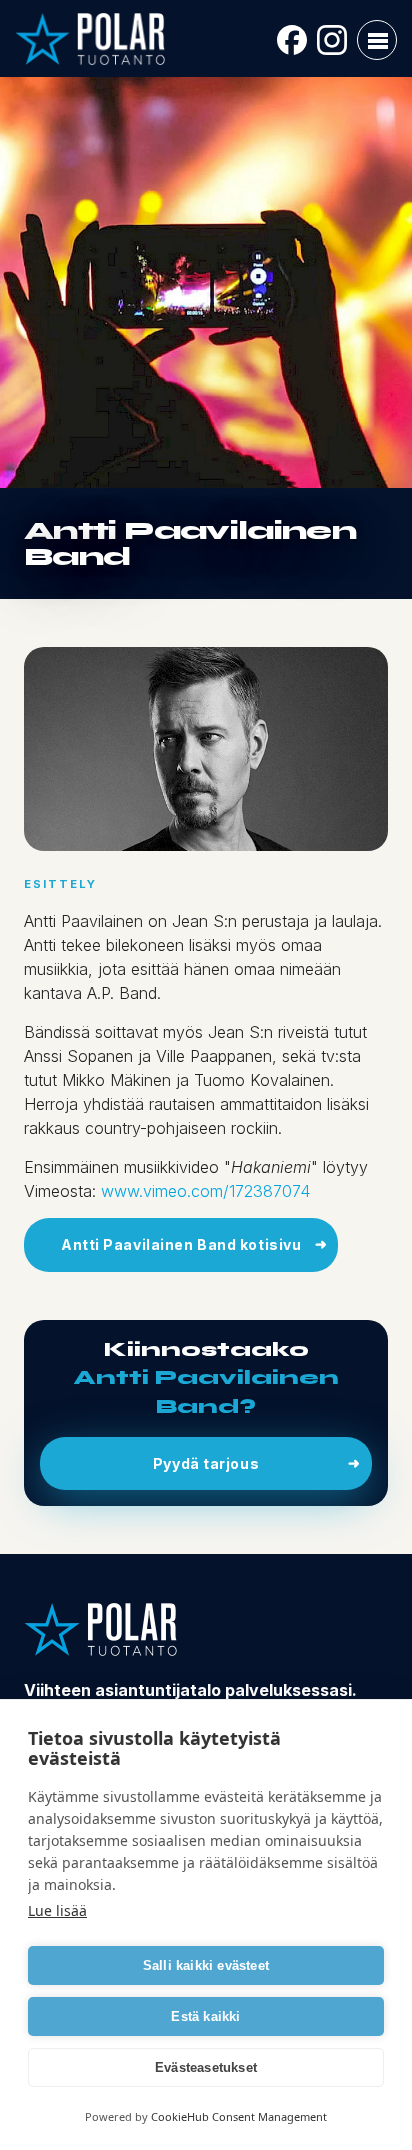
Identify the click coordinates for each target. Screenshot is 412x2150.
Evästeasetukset (206, 2067)
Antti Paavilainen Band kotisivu (181, 1244)
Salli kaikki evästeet (206, 1965)
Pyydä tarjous (206, 1463)
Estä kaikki (205, 2016)
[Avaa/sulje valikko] (377, 40)
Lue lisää (57, 1910)
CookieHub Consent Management (239, 2116)
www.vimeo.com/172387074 (205, 1191)
